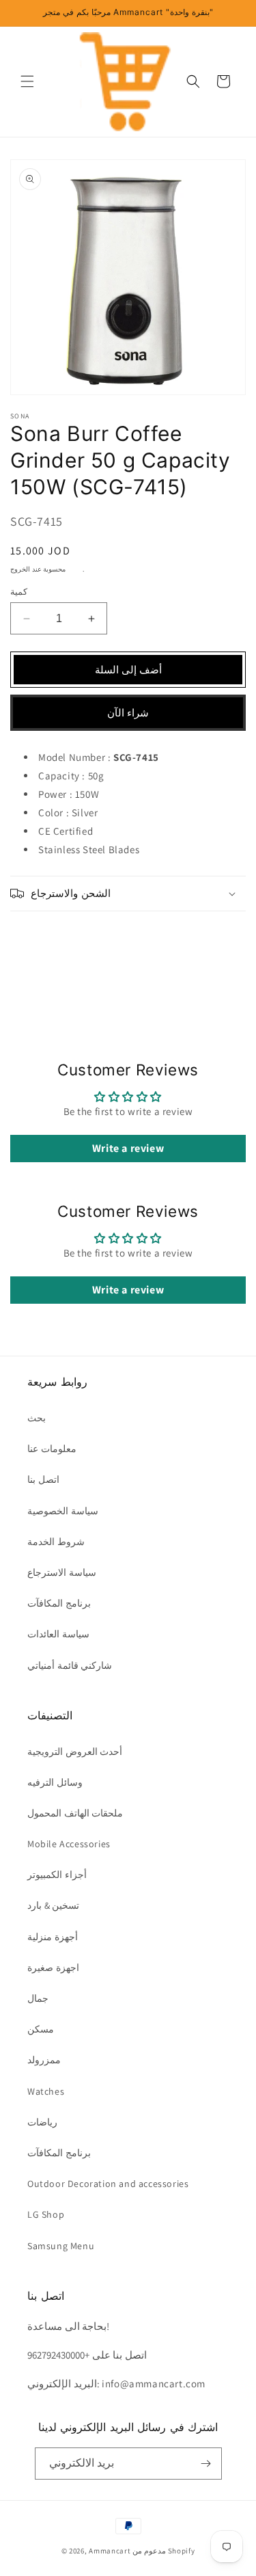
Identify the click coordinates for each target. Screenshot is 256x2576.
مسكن (41, 2029)
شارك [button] (38, 937)
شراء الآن (128, 713)
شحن (75, 569)
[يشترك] (206, 2464)
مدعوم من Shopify (163, 2551)
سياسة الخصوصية (63, 1511)
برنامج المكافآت (59, 1603)
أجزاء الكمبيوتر (57, 1875)
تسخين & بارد (53, 1905)
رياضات (42, 2122)
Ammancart (110, 2551)
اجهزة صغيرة (53, 1968)
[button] (27, 81)
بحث (37, 1418)
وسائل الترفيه (55, 1782)
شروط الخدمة (56, 1542)
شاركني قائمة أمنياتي (70, 1665)
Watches (46, 2091)
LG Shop (46, 2214)
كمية (19, 592)
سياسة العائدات (58, 1634)
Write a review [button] (128, 1148)
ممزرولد (44, 2060)
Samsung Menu (61, 2246)
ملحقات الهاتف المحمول (75, 1813)
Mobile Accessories (69, 1844)
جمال (38, 1998)
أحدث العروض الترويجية (75, 1752)
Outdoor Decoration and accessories (108, 2184)
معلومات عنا (52, 1449)
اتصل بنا (43, 1479)
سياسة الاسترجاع (62, 1572)
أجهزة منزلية (53, 1937)
